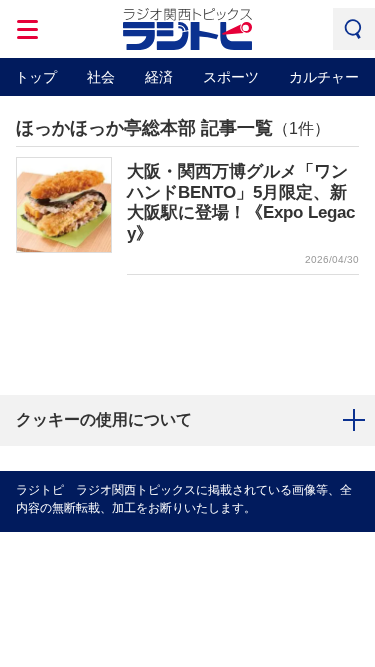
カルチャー (324, 77)
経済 (159, 77)
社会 (101, 77)
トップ (36, 77)
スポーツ (231, 77)
